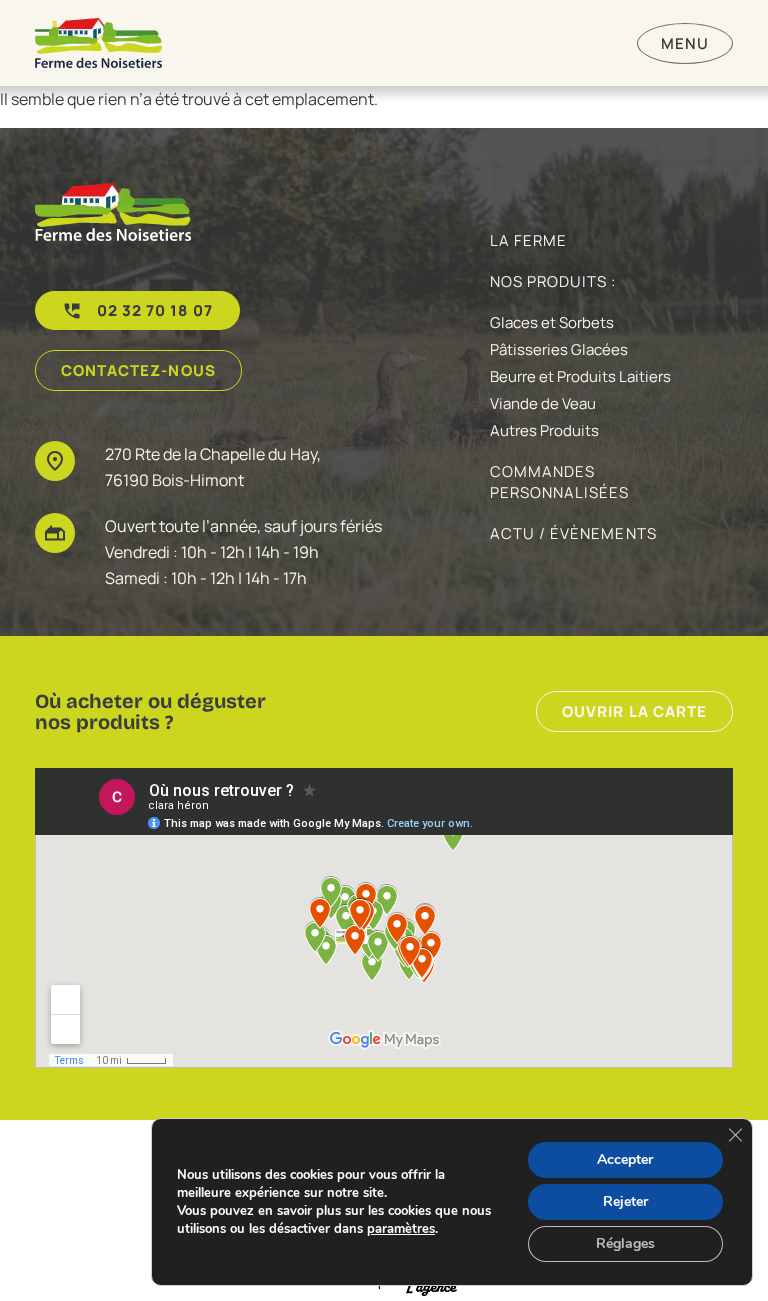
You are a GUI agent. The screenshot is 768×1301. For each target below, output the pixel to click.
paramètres (401, 1229)
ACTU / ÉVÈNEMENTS (573, 533)
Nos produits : (553, 281)
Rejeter (625, 1201)
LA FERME (528, 240)
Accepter (625, 1159)
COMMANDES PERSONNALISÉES (560, 482)
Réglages (625, 1243)
